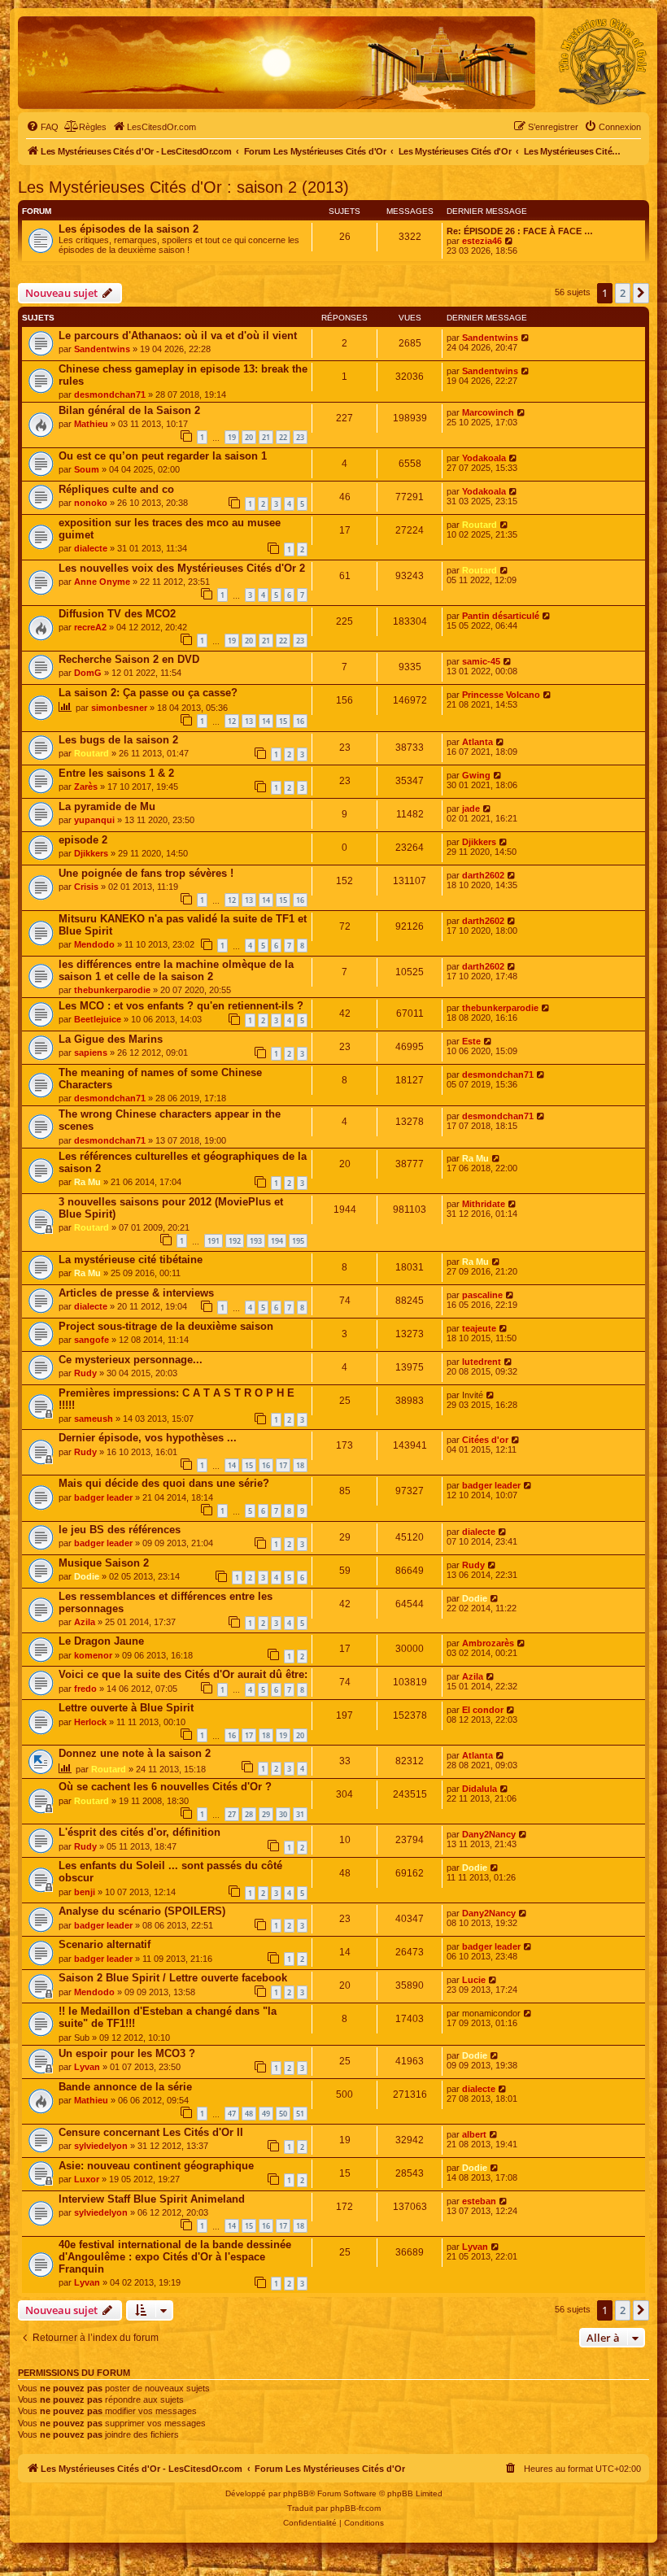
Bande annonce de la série (125, 2087)
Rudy (85, 1373)
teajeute (479, 1328)
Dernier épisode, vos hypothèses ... (148, 1438)
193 (256, 1241)
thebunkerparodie (112, 990)
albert (474, 2134)
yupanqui (94, 820)
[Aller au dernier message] (526, 338)
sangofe (92, 1340)
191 (214, 1241)
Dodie (87, 1576)
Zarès (86, 787)
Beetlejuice (98, 1019)
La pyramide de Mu (107, 806)
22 (283, 437)
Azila (85, 1622)
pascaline (482, 1295)
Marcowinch (488, 412)
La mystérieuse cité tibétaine (131, 1260)
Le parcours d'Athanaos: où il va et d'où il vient (178, 336)
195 (298, 1241)
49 (266, 2114)
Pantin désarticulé (501, 616)
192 (235, 1241)
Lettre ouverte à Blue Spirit (126, 1708)
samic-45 (481, 661)
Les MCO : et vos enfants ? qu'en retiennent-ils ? (181, 1006)
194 (277, 1241)
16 (300, 721)
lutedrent (482, 1362)
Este (471, 1041)
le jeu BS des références (120, 1530)
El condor (483, 1710)
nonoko (91, 503)
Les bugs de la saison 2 (118, 740)
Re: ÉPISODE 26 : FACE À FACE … (520, 231)
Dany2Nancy (489, 1834)
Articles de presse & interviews (136, 1293)
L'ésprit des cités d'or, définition (140, 1832)
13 (249, 721)
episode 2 (83, 840)
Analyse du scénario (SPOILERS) (142, 1911)
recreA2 (90, 627)
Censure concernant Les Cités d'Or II (151, 2132)
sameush (94, 1419)
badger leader (103, 1497)
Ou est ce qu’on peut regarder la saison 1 (163, 456)
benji (85, 1892)
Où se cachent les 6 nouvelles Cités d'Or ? (165, 1787)
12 (232, 721)
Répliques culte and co (116, 489)
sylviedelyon (101, 2146)
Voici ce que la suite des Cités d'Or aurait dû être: (183, 1674)
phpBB (296, 2493)
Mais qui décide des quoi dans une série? (164, 1483)
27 (232, 1814)
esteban (479, 2201)
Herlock (90, 1722)
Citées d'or (485, 1440)
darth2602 (483, 875)
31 (300, 1814)
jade (471, 809)
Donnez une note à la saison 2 (135, 1753)
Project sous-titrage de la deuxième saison (166, 1326)
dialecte (91, 548)
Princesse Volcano (501, 695)
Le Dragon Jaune (101, 1641)
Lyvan (87, 2067)
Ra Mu (87, 1182)
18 (300, 1465)
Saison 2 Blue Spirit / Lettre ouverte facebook (173, 1978)
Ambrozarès (488, 1643)
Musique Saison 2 (104, 1563)
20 (249, 437)
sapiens (91, 1053)
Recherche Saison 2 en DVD (129, 659)
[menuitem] (42, 127)
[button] (641, 293)
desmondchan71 (110, 394)
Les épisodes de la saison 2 (129, 229)
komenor (93, 1655)
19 (232, 437)
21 (266, 437)
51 (300, 2114)
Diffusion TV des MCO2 (117, 614)
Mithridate (484, 1204)
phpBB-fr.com (355, 2508)
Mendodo (94, 944)
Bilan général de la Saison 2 (129, 410)
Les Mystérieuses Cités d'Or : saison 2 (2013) (183, 187)
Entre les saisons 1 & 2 (116, 773)
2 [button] (623, 293)
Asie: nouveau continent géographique (156, 2166)
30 (283, 1814)
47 (232, 2114)
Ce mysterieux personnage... (131, 1360)
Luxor (87, 2179)
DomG (88, 673)
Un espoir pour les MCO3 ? (127, 2053)
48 (249, 2114)
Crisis (86, 887)
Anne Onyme (102, 582)
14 (266, 721)
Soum (87, 469)
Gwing (476, 775)
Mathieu (91, 424)
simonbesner (119, 708)
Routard (480, 525)
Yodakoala (484, 458)
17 (283, 1465)
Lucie (474, 1980)
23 (300, 437)
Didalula (480, 1789)
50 (283, 2114)
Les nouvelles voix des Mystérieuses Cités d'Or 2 (182, 568)
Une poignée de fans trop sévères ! (146, 873)
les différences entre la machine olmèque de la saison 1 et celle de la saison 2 (176, 970)
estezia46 (482, 241)
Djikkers (91, 853)
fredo (85, 1689)
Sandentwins (102, 349)
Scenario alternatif (105, 1944)
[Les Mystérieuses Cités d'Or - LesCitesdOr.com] (603, 62)
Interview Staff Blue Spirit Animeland (152, 2199)
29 (266, 1814)
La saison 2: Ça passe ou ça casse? (148, 693)
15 (283, 721)
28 (249, 1814)
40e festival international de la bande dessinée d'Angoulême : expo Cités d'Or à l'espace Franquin (175, 2257)
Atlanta (477, 742)
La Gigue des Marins (111, 1039)
